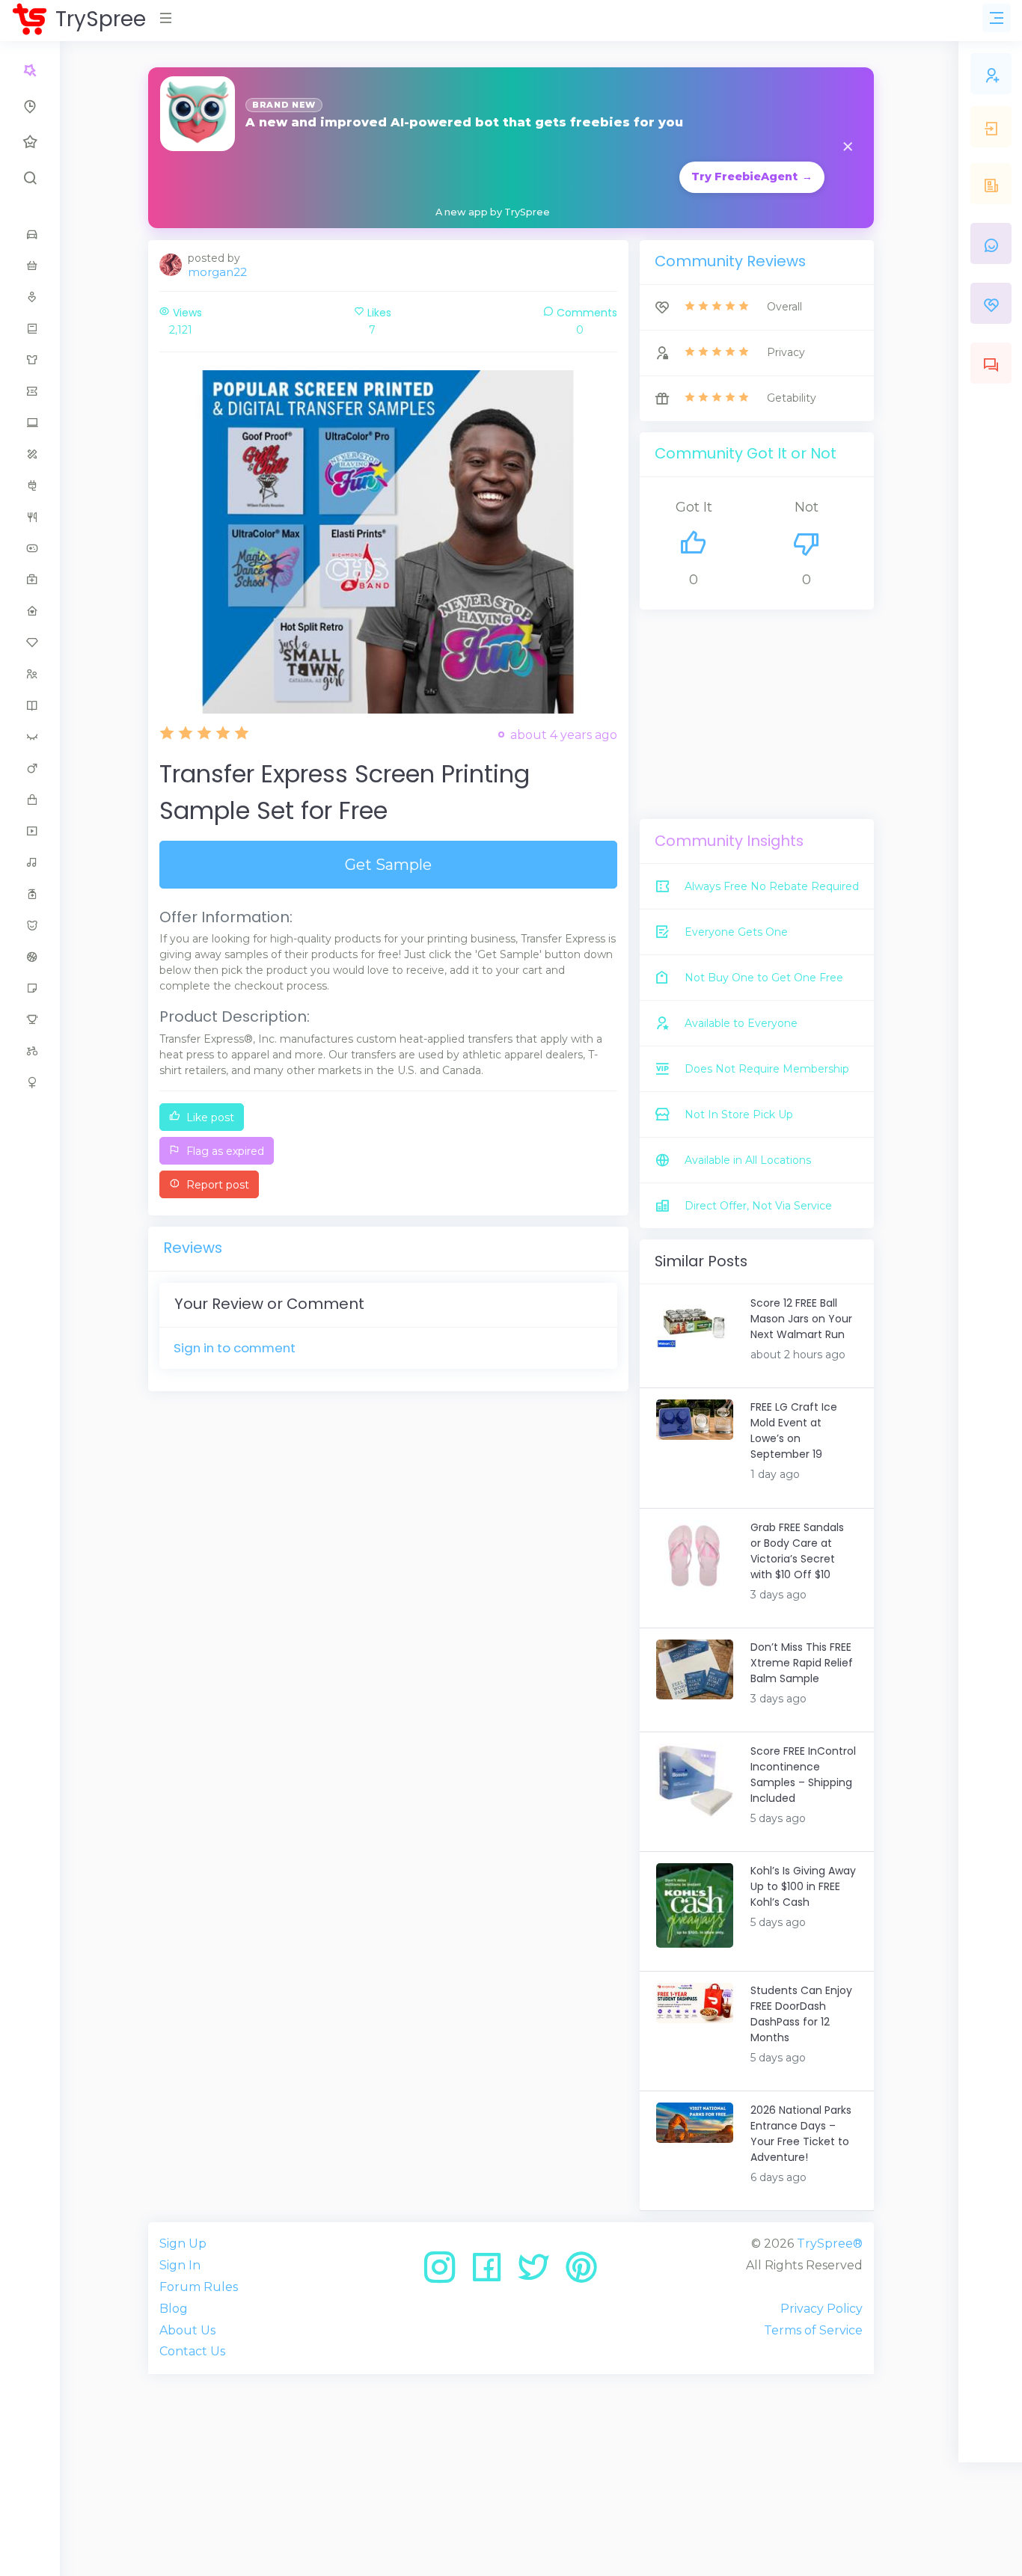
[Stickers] (30, 988)
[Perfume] (30, 894)
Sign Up (183, 2244)
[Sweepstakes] (30, 1019)
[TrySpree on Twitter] (539, 2273)
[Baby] (30, 266)
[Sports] (30, 957)
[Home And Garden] (30, 611)
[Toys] (30, 1051)
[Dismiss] (848, 148)
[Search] (30, 178)
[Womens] (30, 1082)
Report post (216, 1185)
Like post (209, 1117)
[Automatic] (30, 70)
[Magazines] (30, 705)
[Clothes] (30, 360)
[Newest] (30, 106)
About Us (187, 2330)
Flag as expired (224, 1151)
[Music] (30, 862)
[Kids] (30, 674)
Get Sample (388, 865)
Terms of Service (813, 2330)
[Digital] (30, 423)
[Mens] (30, 768)
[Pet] (30, 925)
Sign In (180, 2265)
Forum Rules (199, 2287)
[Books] (30, 328)
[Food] (30, 517)
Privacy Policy (821, 2309)
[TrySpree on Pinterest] (581, 2273)
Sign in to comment (235, 1348)
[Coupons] (30, 391)
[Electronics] (30, 485)
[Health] (30, 580)
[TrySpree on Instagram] (445, 2273)
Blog (174, 2309)
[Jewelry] (30, 643)
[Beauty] (30, 297)
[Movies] (30, 831)
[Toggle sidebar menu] (997, 18)
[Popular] (30, 142)
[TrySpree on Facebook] (492, 2273)
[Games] (30, 548)
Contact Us (192, 2351)
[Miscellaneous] (30, 800)
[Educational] (30, 454)
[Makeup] (30, 737)
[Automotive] (30, 234)
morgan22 (217, 272)
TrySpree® (830, 2244)
